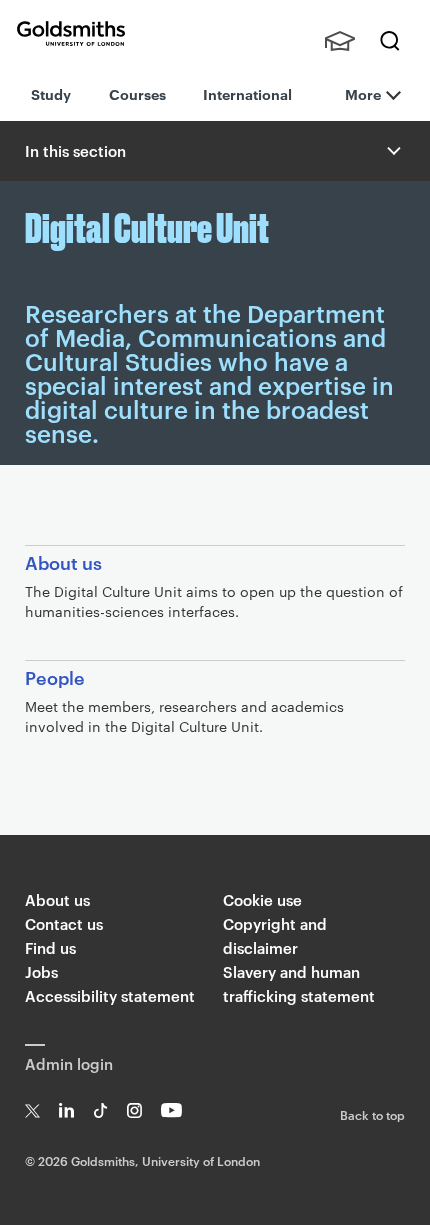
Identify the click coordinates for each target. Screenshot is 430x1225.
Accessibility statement (110, 995)
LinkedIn (66, 1110)
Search (390, 41)
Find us (50, 947)
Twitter (32, 1110)
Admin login (69, 1063)
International (247, 93)
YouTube (171, 1110)
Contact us (64, 923)
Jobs (41, 971)
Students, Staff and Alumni (340, 41)
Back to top (372, 1114)
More (363, 93)
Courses (137, 93)
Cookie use (262, 899)
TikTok (100, 1110)
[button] (392, 151)
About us (57, 899)
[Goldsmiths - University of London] (71, 33)
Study (51, 93)
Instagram (134, 1110)
